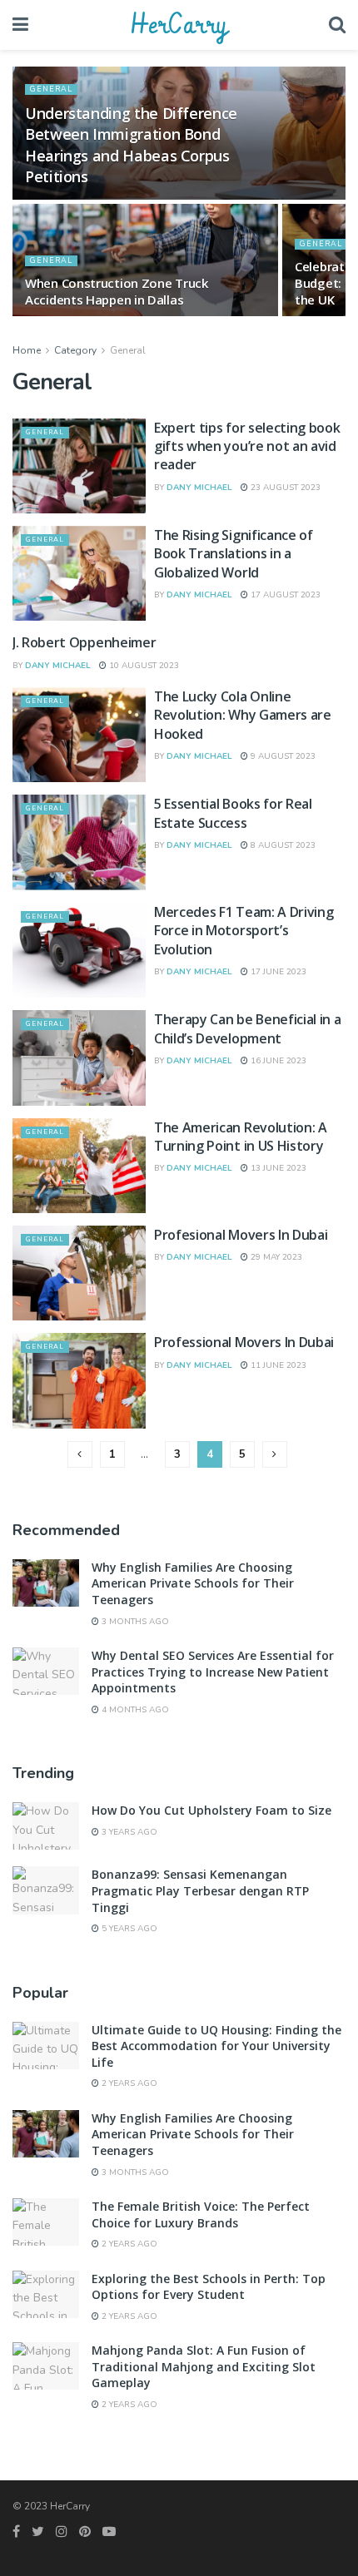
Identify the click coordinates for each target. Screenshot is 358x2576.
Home (27, 350)
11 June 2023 (277, 1365)
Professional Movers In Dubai (244, 1342)
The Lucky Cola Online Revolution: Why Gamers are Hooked (243, 715)
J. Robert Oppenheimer (84, 642)
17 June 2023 (277, 972)
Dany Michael (199, 488)
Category (75, 350)
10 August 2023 (143, 666)
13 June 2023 (277, 1168)
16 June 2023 (277, 1061)
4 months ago (134, 1710)
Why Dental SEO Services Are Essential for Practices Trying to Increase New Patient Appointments (213, 1672)
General (51, 89)
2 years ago (128, 2083)
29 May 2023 (275, 1257)
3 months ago (134, 1622)
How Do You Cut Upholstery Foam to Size (211, 1810)
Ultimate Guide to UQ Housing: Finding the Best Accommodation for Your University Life (216, 2046)
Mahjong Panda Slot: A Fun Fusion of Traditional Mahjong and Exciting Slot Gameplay (204, 2366)
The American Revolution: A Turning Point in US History (241, 1137)
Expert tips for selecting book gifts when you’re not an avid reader (247, 446)
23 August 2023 (284, 488)
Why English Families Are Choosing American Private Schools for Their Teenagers (193, 1583)
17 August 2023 (284, 595)
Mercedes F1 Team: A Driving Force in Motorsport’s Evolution (244, 931)
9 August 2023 (282, 756)
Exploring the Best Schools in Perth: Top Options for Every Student (209, 2287)
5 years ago (128, 1929)
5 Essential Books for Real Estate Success (233, 813)
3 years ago (128, 1832)
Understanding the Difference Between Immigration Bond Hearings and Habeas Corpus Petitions (131, 145)
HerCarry (179, 25)
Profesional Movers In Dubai (241, 1235)
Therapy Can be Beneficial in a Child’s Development (247, 1028)
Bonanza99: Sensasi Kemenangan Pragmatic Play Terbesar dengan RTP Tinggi (200, 1890)
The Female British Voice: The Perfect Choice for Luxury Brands (201, 2214)
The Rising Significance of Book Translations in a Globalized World (234, 554)
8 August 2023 (282, 845)
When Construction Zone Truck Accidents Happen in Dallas (117, 291)
